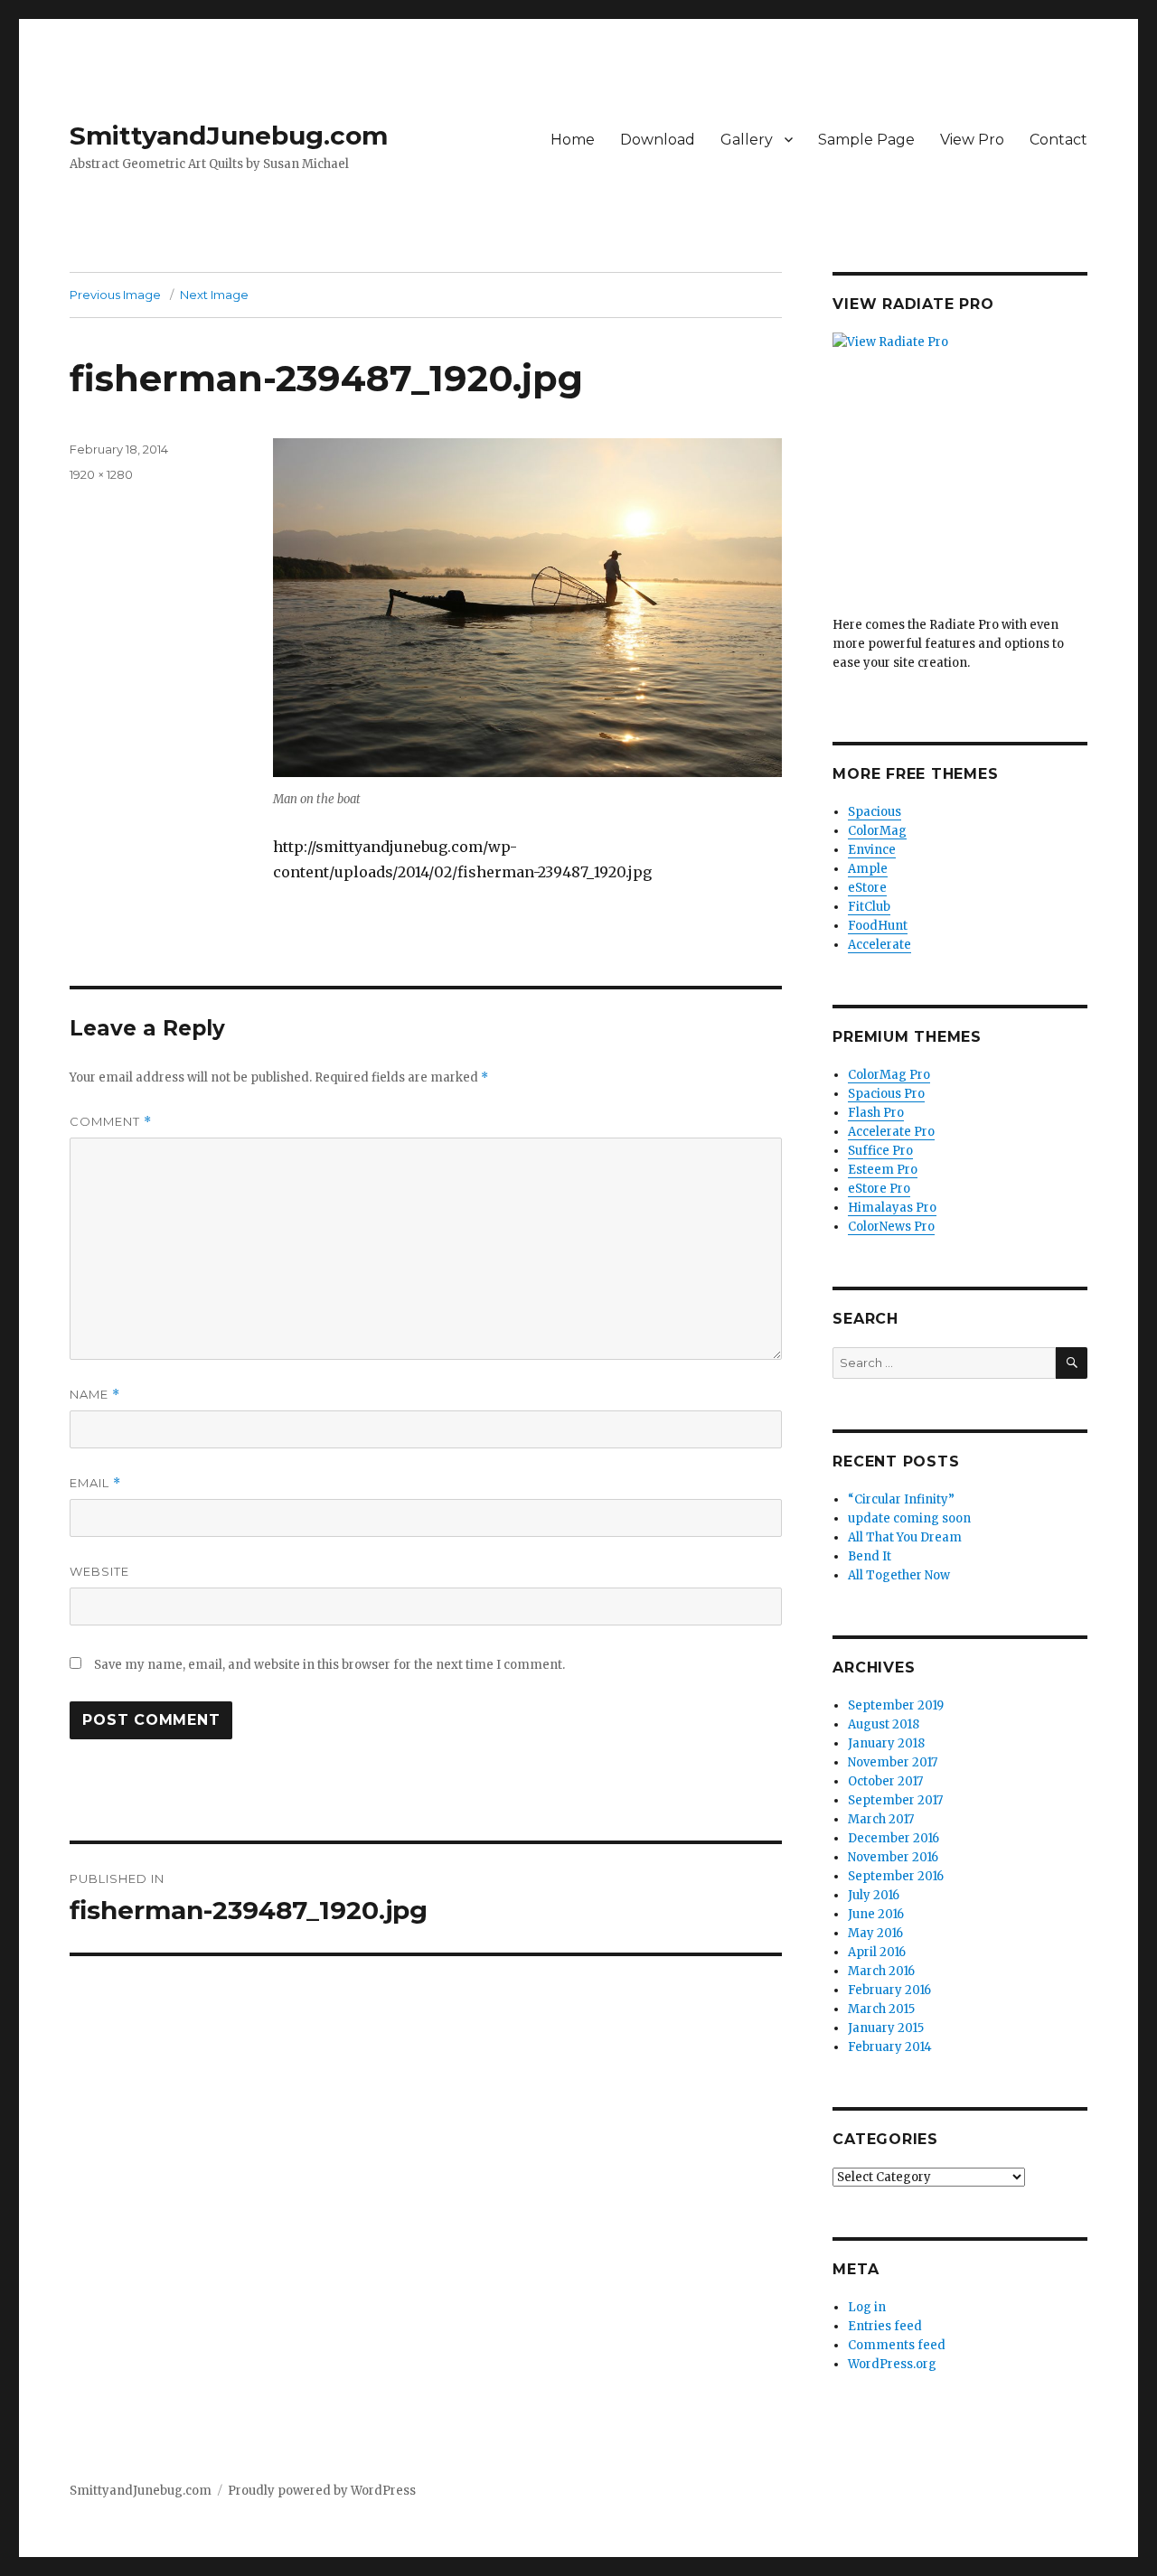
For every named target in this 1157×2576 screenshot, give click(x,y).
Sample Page (866, 140)
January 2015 (886, 2028)
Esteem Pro (883, 1170)
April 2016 (877, 1952)
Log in (867, 2307)
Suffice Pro (880, 1151)
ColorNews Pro (891, 1227)
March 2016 (881, 1971)
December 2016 (894, 1838)
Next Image (214, 295)
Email (95, 1483)
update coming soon (909, 1518)
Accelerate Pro (891, 1132)
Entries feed (885, 2326)
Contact (1058, 140)
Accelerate (880, 945)
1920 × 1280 (101, 474)
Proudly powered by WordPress (322, 2491)
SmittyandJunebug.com (229, 136)
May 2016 (875, 1933)
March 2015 (881, 2009)
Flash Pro (876, 1113)
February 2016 (889, 1990)
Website (99, 1571)
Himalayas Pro (892, 1208)
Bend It (870, 1556)
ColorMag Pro (889, 1075)
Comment (111, 1122)
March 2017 (881, 1819)
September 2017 (895, 1800)
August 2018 (884, 1724)
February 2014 (890, 2047)
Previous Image (115, 295)
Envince (872, 850)
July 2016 (874, 1895)
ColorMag (877, 831)
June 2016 (876, 1914)
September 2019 (896, 1705)
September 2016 (896, 1876)
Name (95, 1395)
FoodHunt (878, 926)
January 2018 (886, 1743)
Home (573, 140)
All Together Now (899, 1575)
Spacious (875, 812)
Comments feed (897, 2345)
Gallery (747, 140)
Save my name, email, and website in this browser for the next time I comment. (329, 1665)
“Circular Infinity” (901, 1499)
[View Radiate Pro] (959, 474)
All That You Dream (905, 1537)
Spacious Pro (886, 1094)
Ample (868, 869)
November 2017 (893, 1762)
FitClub (869, 907)
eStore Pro (879, 1189)
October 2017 (885, 1781)
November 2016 (893, 1857)
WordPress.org (892, 2364)
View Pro (972, 140)
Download (658, 140)
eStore (867, 888)
